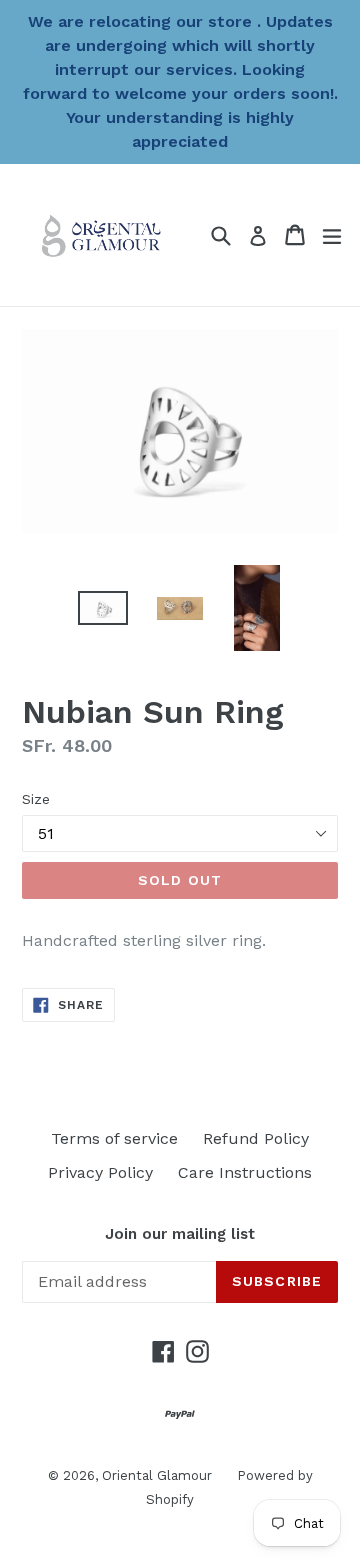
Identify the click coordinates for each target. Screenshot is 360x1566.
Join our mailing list (180, 1234)
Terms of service (114, 1138)
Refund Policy (256, 1138)
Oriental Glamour (157, 1475)
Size (36, 799)
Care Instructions (245, 1172)
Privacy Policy (100, 1172)
